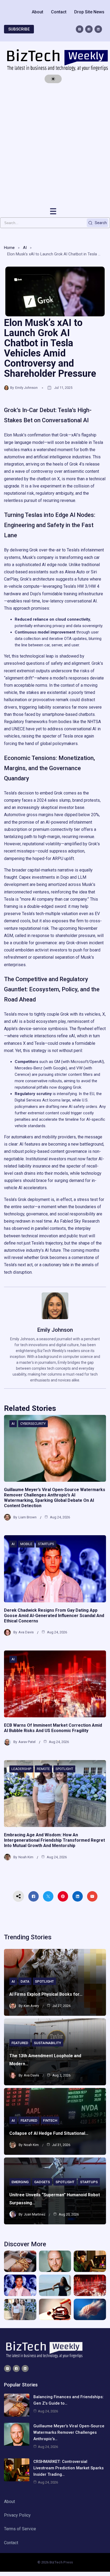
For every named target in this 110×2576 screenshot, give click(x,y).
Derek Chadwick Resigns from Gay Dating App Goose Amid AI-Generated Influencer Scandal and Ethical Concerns (54, 1616)
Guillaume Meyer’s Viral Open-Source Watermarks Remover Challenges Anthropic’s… (69, 2432)
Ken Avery (31, 2006)
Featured (20, 2043)
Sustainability (48, 2043)
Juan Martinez (35, 2214)
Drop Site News (89, 12)
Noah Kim (26, 1857)
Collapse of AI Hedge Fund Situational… (49, 2133)
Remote (43, 1769)
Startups (46, 1544)
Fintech (50, 2120)
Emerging (20, 2182)
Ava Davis (26, 1632)
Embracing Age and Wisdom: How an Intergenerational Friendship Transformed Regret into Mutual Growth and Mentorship (54, 1840)
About (38, 12)
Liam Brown (27, 1517)
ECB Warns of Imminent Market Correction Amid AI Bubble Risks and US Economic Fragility (53, 1728)
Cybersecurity (33, 1424)
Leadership (21, 1769)
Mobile (26, 1544)
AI (25, 248)
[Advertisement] (55, 145)
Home (9, 248)
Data (25, 1981)
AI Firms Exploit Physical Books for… (46, 1994)
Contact (59, 12)
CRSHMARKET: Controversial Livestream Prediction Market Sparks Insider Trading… (68, 2468)
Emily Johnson (26, 388)
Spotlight (64, 1769)
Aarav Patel (27, 1742)
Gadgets (42, 2182)
